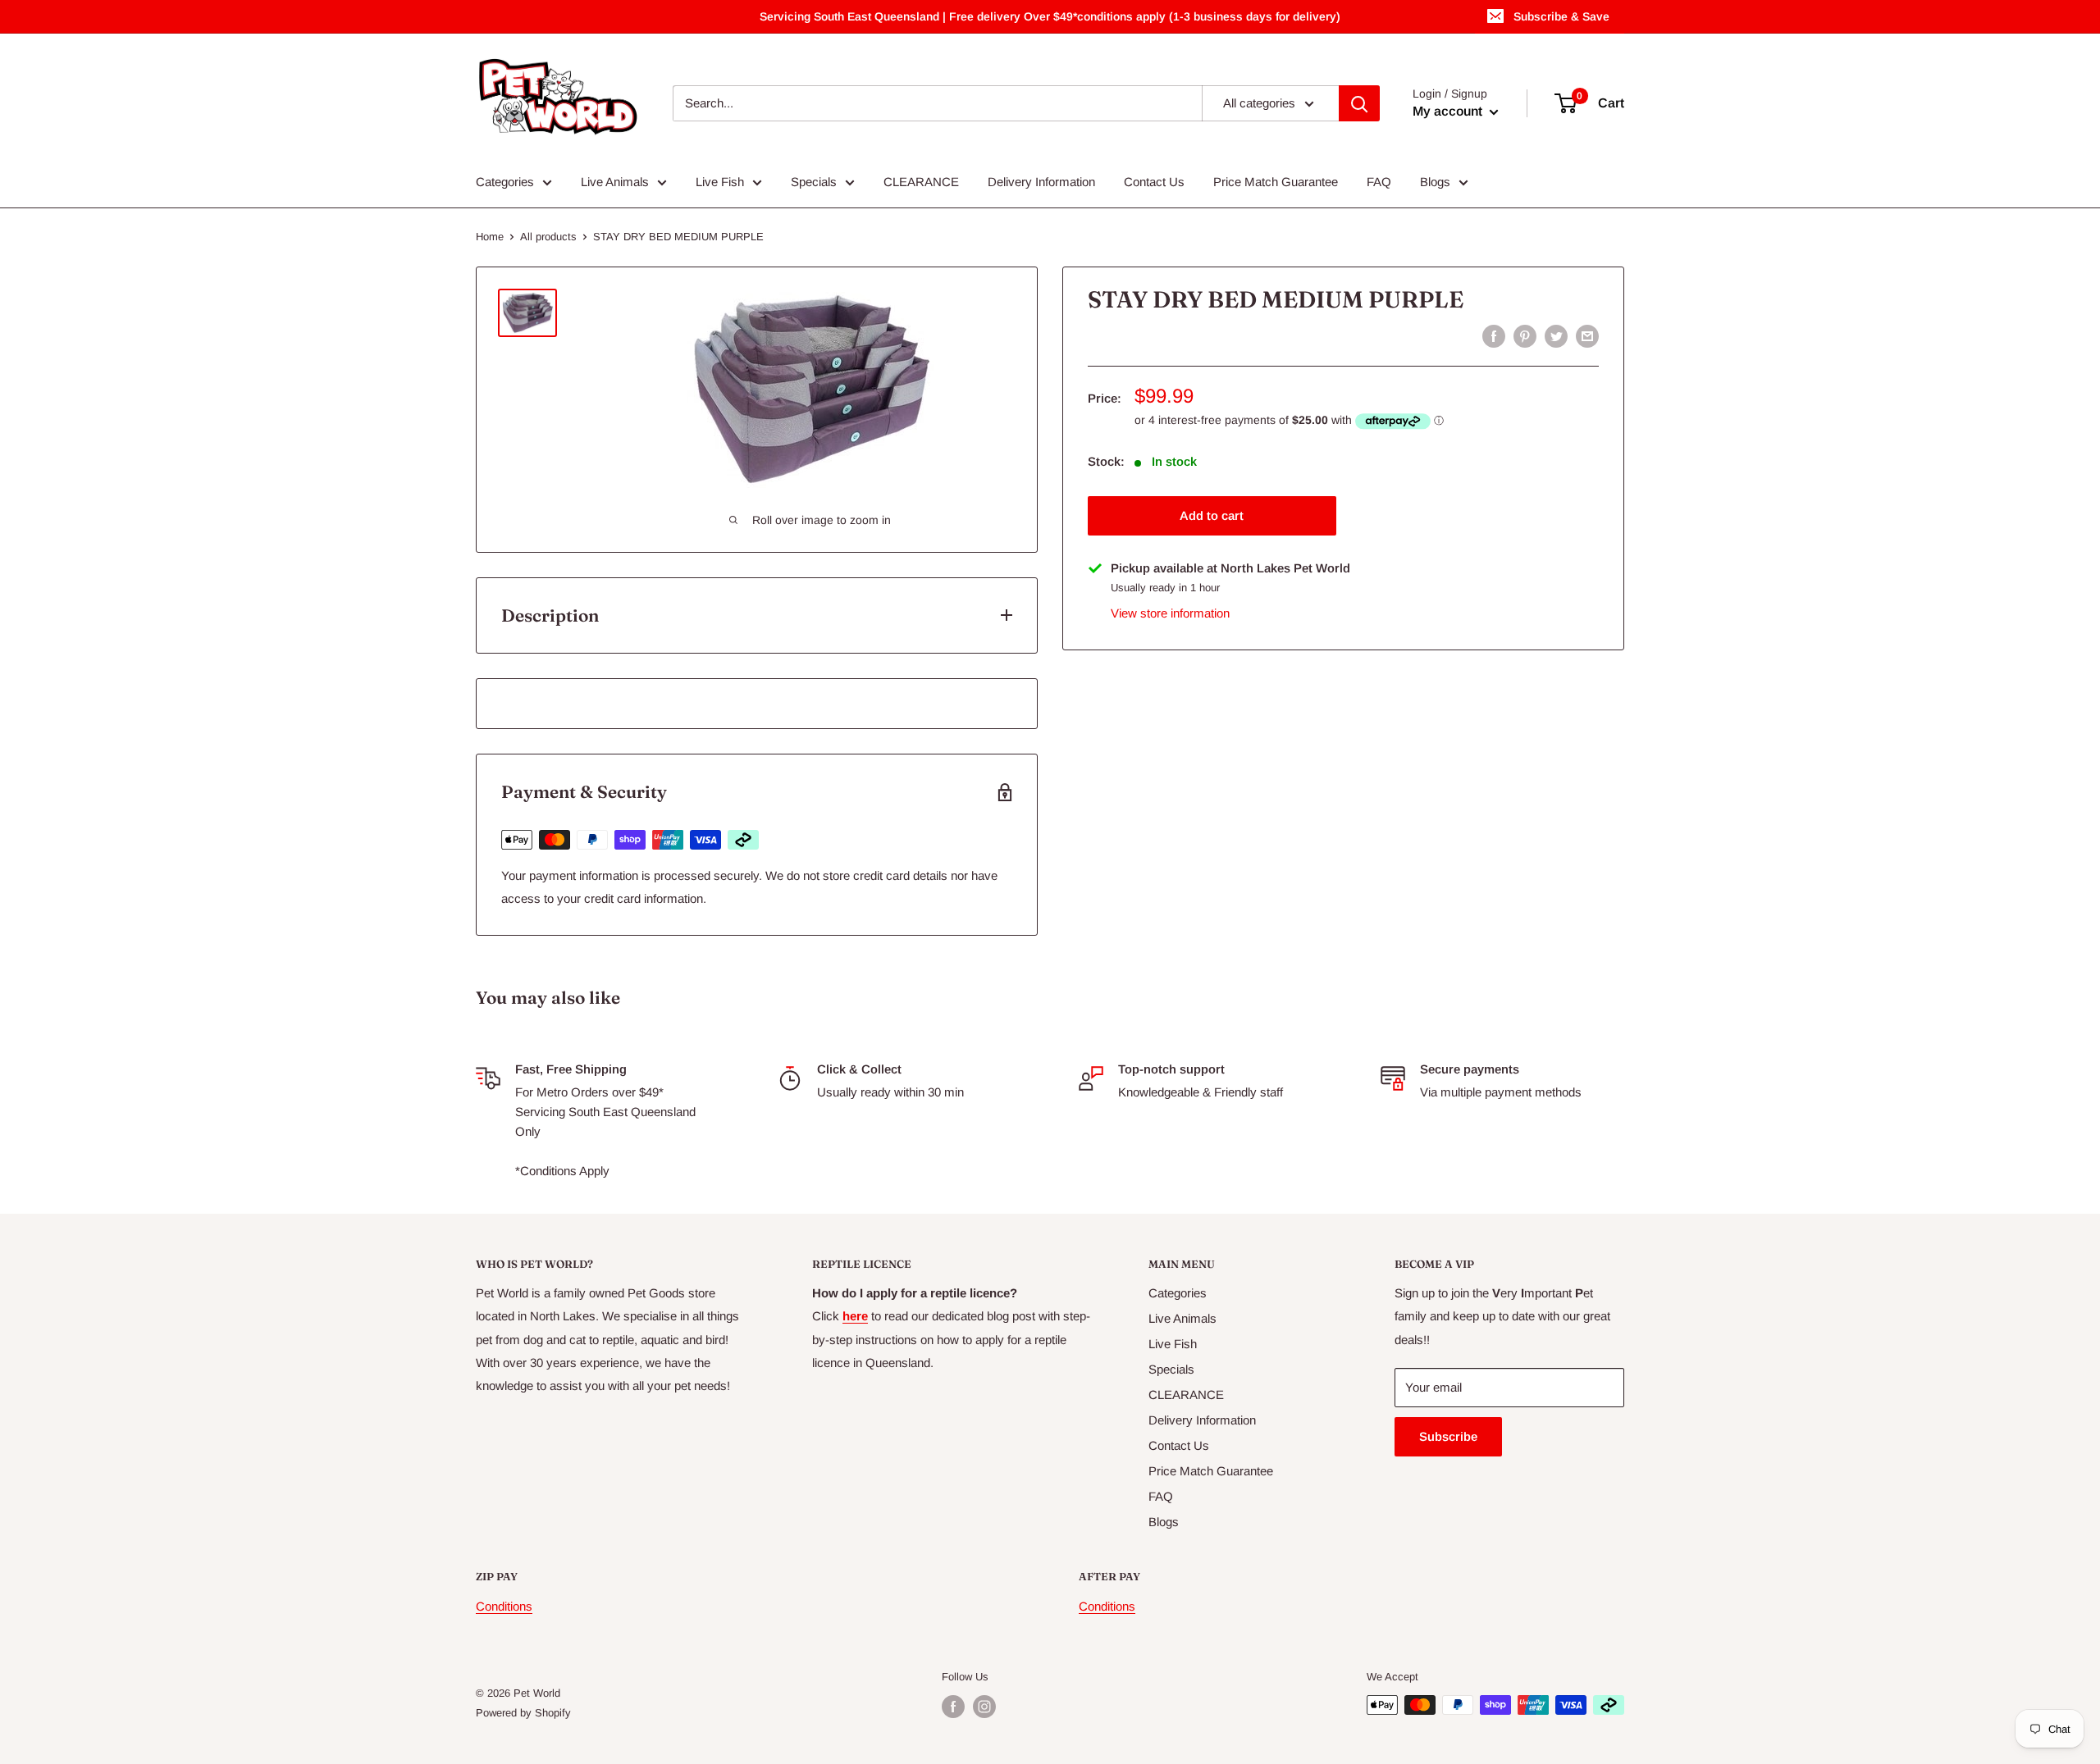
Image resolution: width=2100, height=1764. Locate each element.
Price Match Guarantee (1276, 182)
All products (548, 237)
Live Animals (615, 182)
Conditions (504, 1606)
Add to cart (1212, 515)
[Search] (1359, 103)
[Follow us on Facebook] (953, 1707)
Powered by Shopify (523, 1713)
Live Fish (720, 182)
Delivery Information (1041, 182)
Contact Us (1154, 182)
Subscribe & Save (1561, 16)
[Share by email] (1587, 336)
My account (1449, 111)
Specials (814, 182)
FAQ (1379, 182)
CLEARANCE (921, 182)
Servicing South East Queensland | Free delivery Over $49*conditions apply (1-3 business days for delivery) (1050, 16)
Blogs (1435, 182)
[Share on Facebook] (1494, 336)
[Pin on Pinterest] (1525, 336)
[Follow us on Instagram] (984, 1707)
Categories (505, 182)
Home (490, 237)
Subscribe (1448, 1436)
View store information (1170, 613)
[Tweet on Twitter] (1556, 336)
